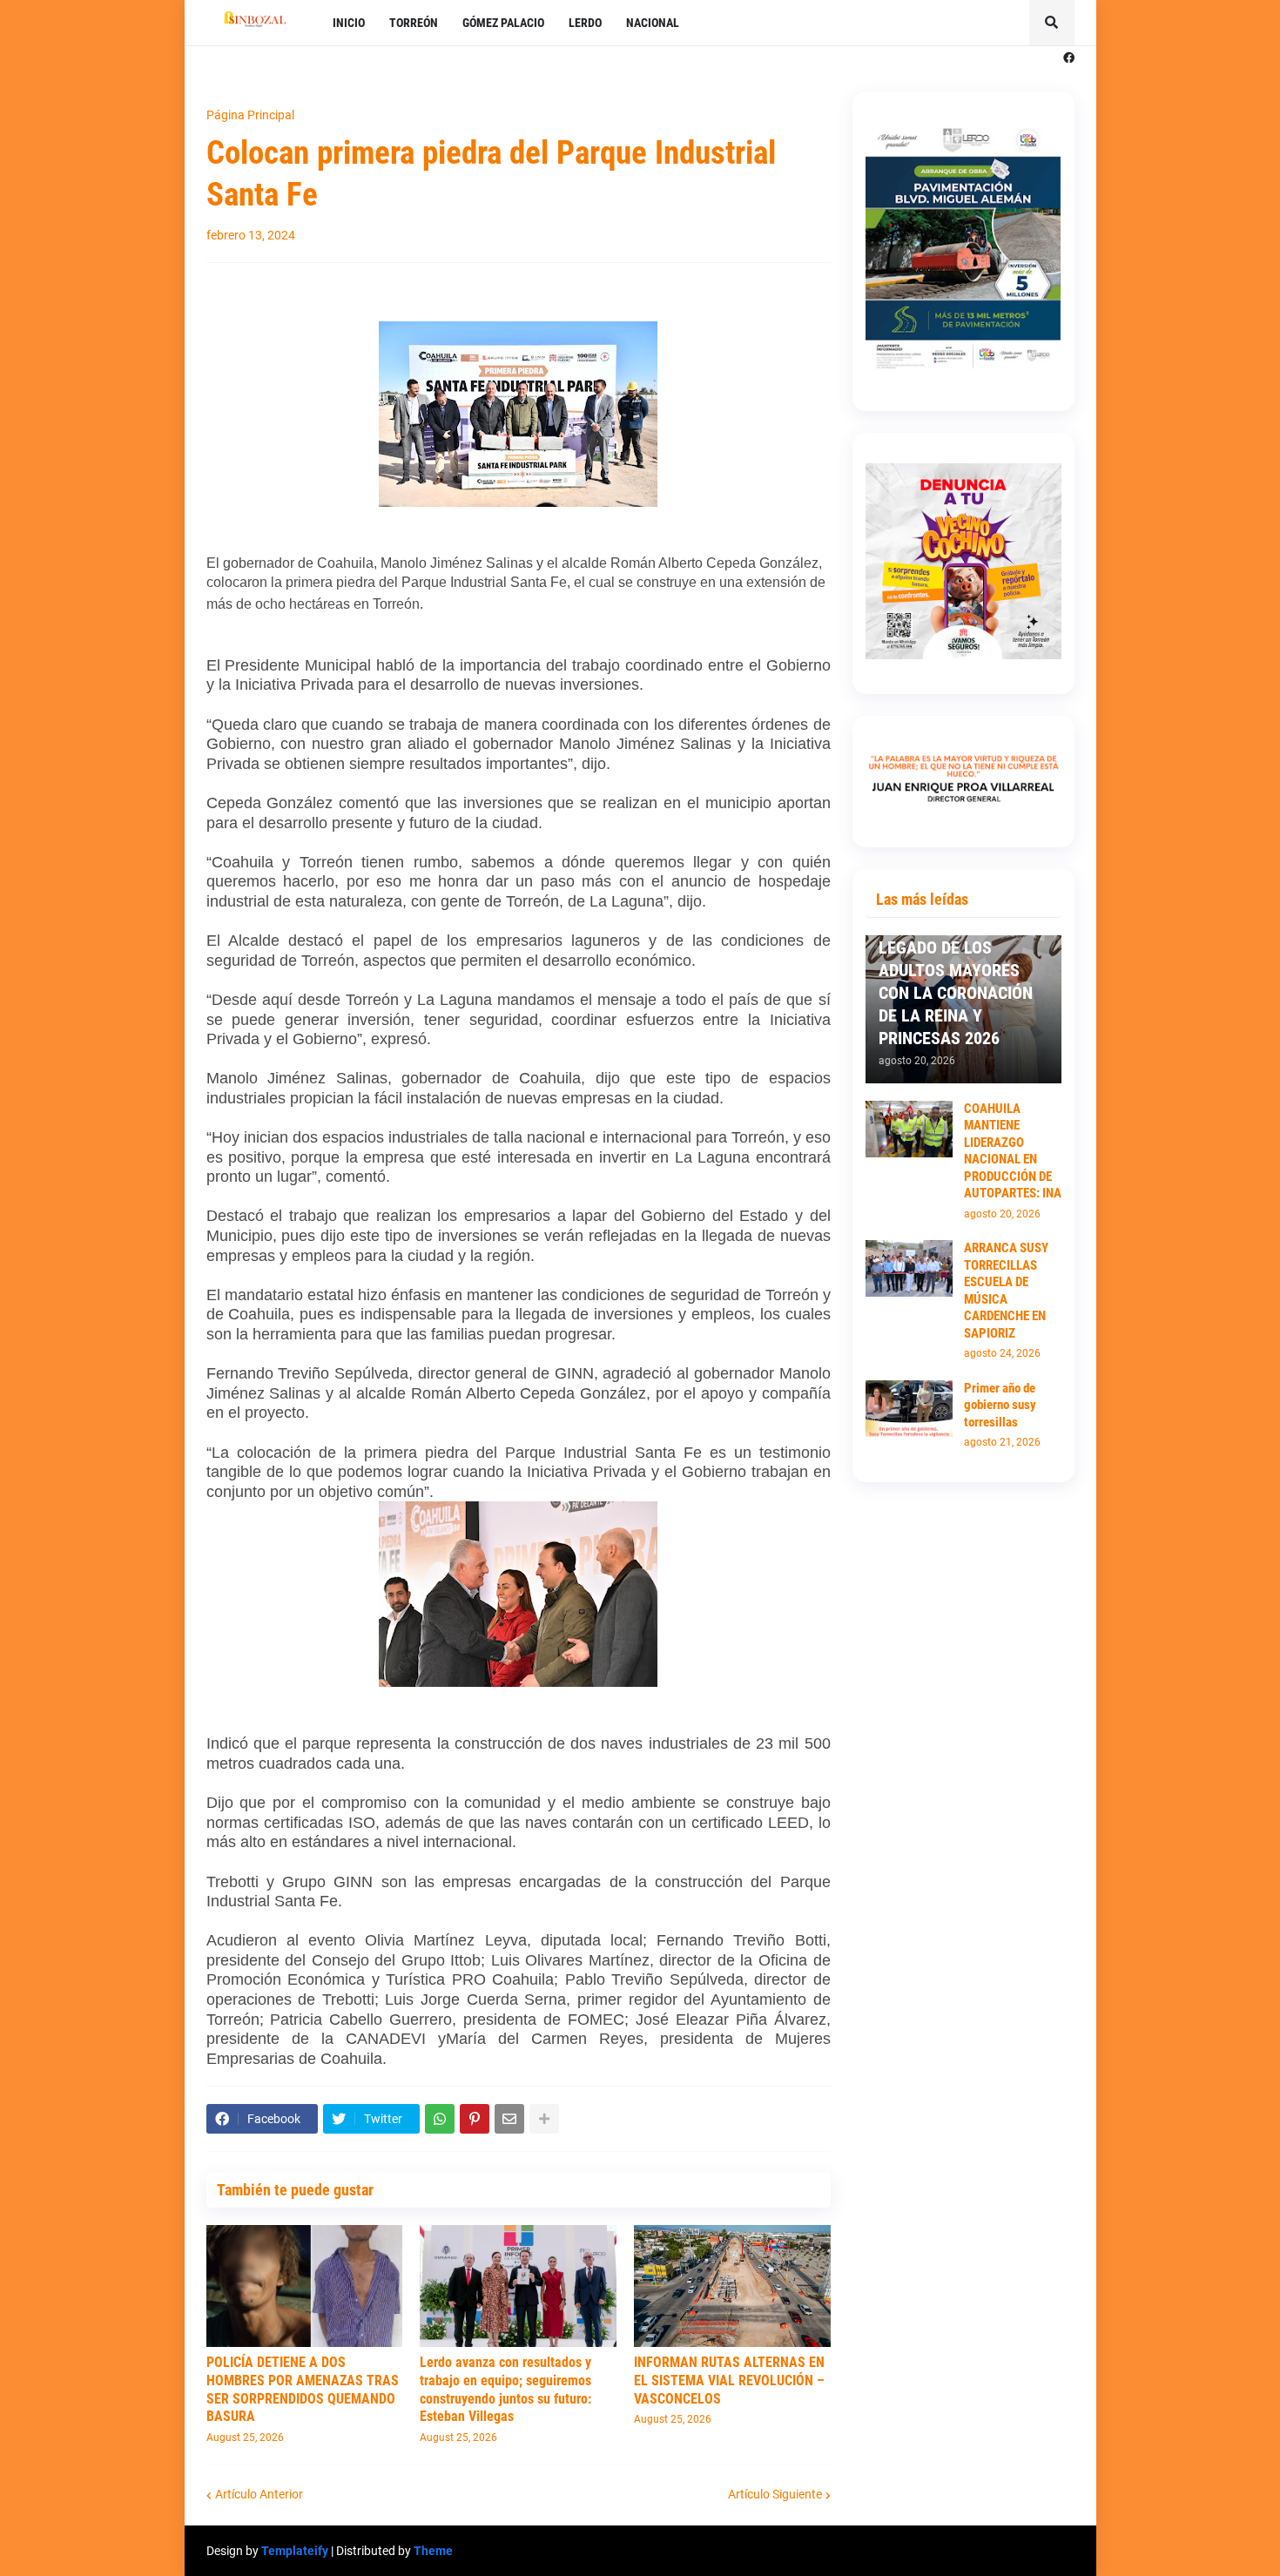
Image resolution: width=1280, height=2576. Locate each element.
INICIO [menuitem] (349, 23)
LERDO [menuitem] (585, 23)
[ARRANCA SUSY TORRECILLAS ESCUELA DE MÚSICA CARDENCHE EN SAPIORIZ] (909, 1268)
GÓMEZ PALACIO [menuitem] (503, 23)
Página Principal (250, 115)
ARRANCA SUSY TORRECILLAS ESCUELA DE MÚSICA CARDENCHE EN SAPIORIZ (1006, 1291)
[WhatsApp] (440, 2119)
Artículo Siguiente (775, 2494)
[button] (1052, 23)
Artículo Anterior (259, 2494)
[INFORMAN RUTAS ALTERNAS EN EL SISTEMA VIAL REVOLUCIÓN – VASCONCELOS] (732, 2286)
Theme (433, 2551)
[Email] (509, 2119)
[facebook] (1069, 58)
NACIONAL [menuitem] (653, 23)
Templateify (295, 2551)
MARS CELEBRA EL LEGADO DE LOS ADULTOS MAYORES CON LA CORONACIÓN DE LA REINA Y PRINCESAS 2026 (956, 981)
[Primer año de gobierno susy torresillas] (909, 1409)
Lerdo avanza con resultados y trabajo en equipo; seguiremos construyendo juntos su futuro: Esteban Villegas (505, 2389)
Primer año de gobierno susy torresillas (1000, 1405)
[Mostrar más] (544, 2119)
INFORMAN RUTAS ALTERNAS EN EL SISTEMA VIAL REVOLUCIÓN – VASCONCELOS (729, 2380)
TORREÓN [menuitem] (414, 23)
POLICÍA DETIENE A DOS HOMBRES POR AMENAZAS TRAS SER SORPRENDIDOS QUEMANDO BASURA (303, 2389)
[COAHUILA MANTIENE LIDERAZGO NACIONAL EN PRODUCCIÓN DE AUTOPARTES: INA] (909, 1129)
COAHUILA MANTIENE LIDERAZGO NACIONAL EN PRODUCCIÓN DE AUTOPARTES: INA (1013, 1151)
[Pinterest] (475, 2119)
